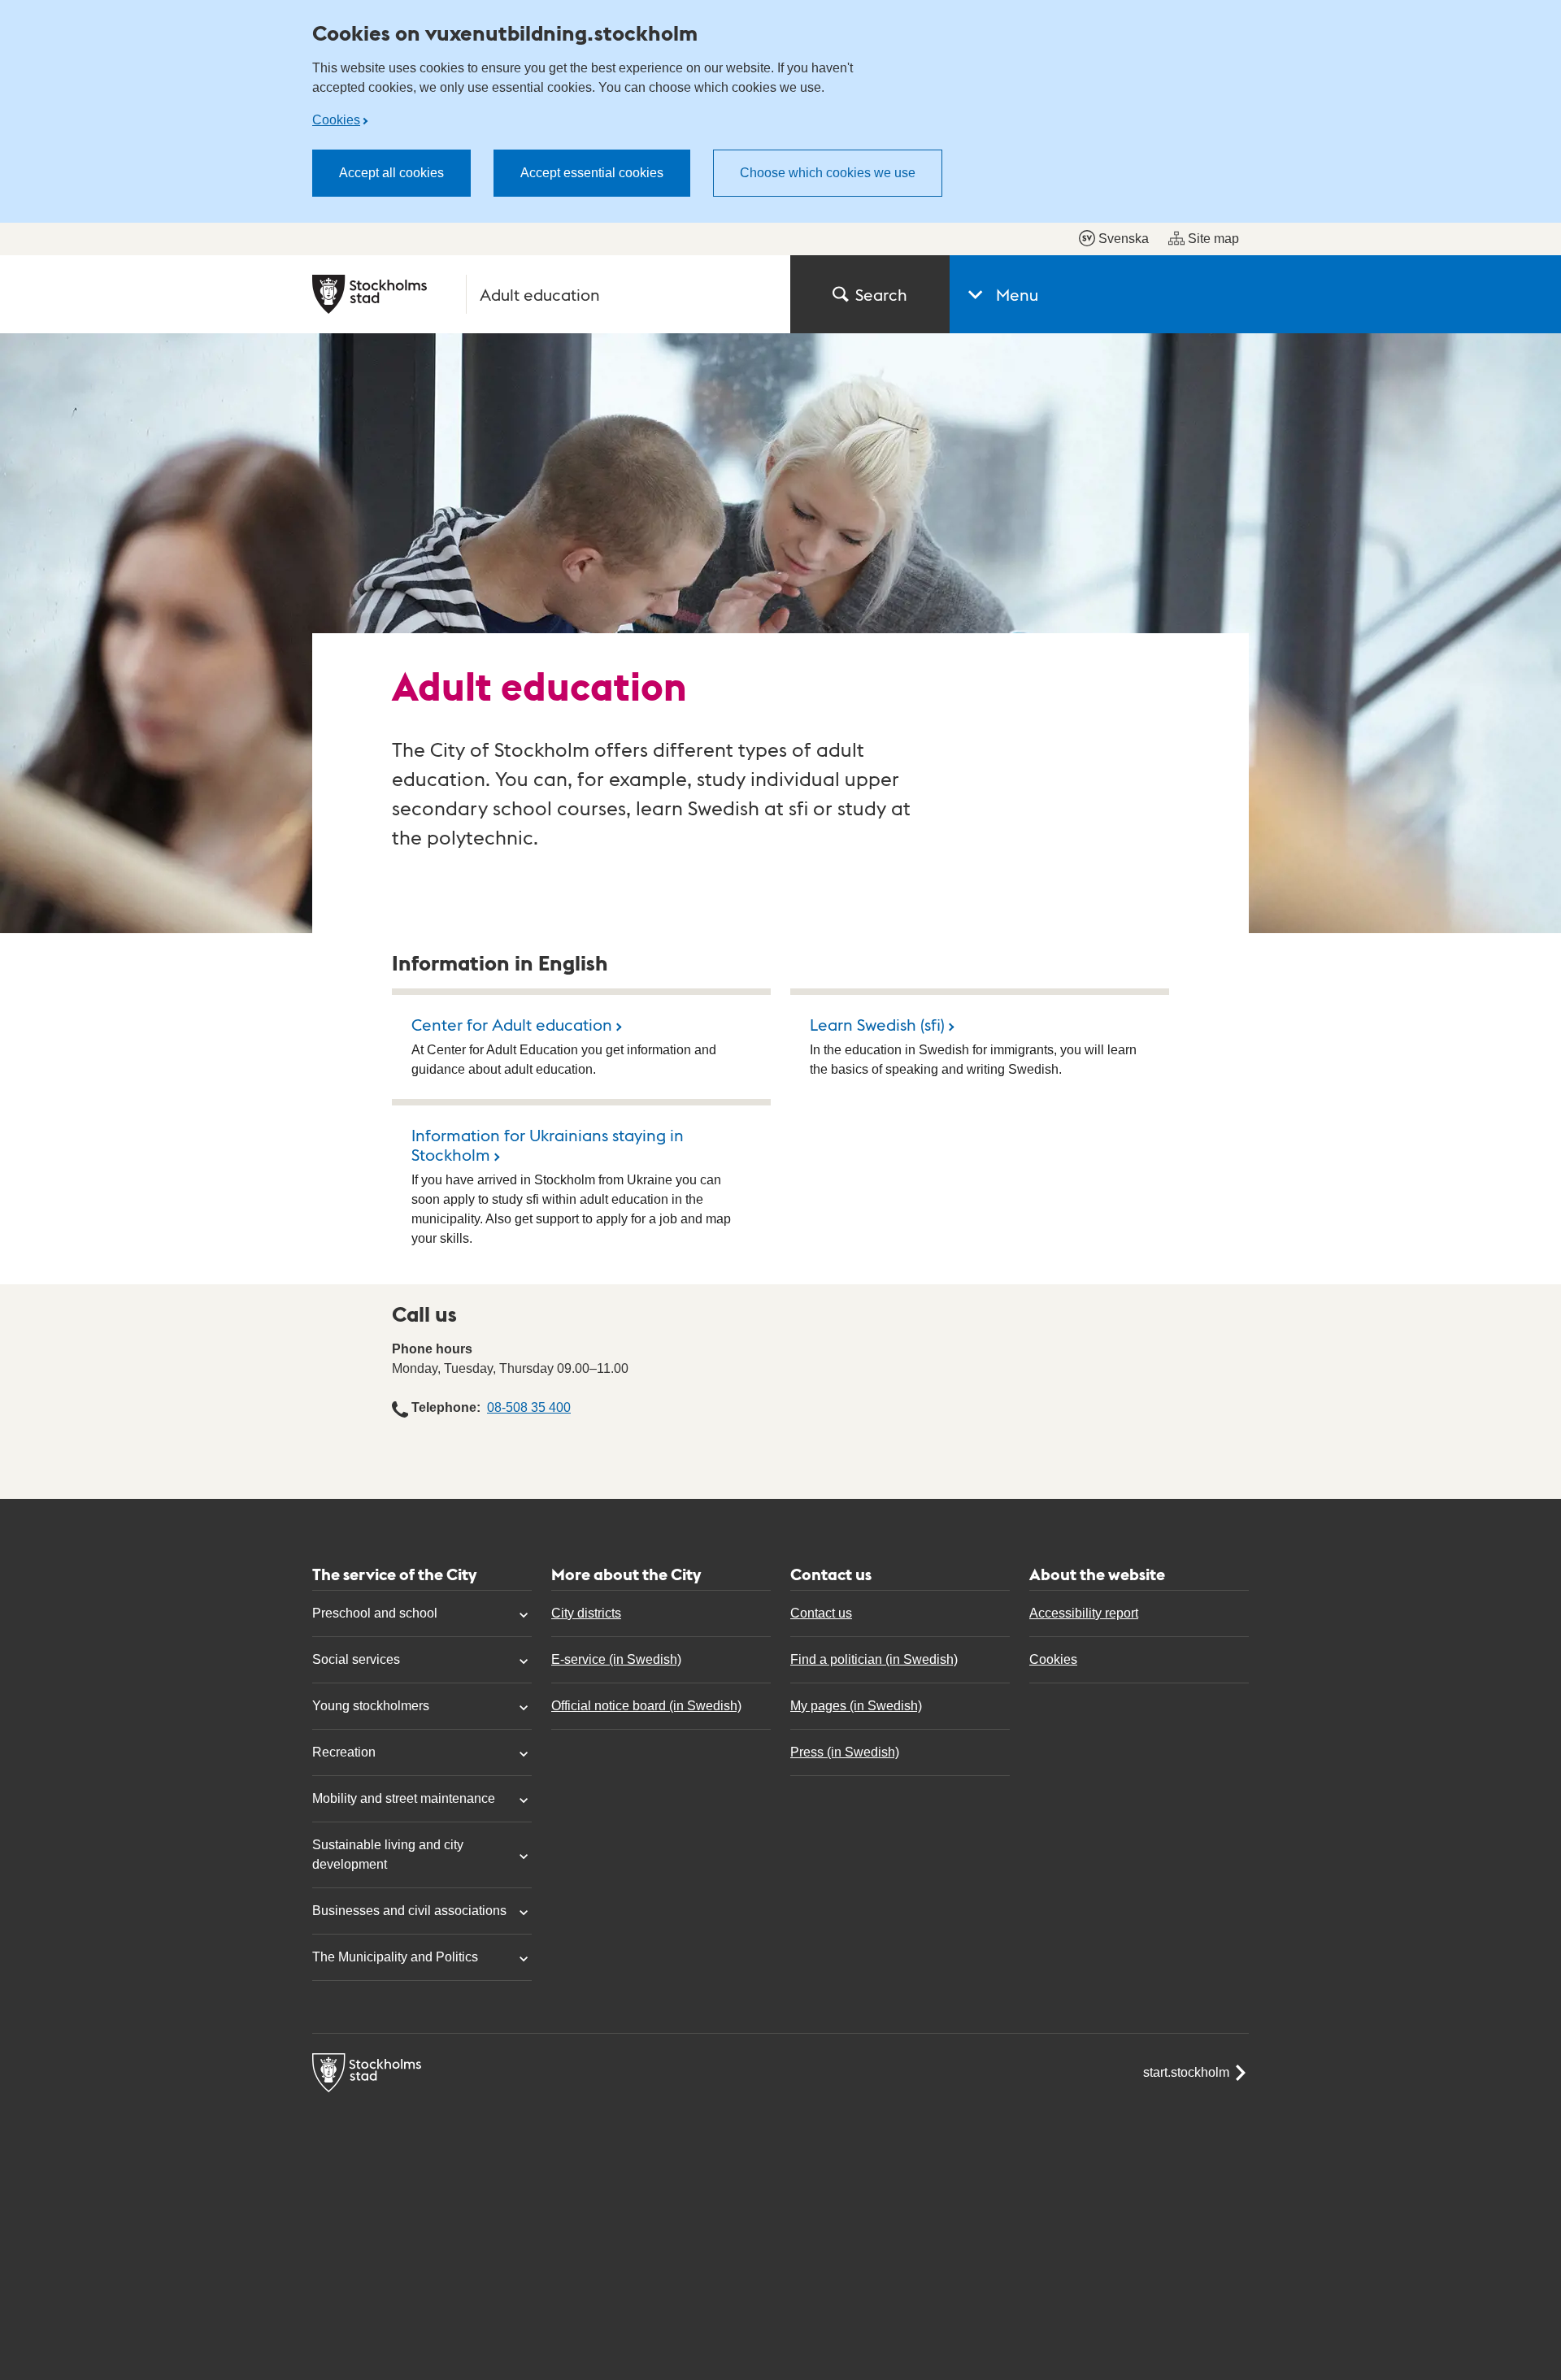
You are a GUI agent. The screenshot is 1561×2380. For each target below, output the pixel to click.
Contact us (821, 1613)
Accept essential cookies (592, 173)
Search (881, 294)
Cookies (336, 120)
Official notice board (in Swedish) (646, 1706)
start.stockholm (1186, 2072)
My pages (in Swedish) (856, 1706)
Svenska (1124, 239)
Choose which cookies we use (828, 173)
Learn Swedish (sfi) (877, 1024)
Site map (1213, 239)
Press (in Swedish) (845, 1752)
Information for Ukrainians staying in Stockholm (548, 1144)
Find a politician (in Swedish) (874, 1659)
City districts (586, 1613)
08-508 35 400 (529, 1407)
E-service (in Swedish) (616, 1659)
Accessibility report (1084, 1613)
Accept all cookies (391, 173)
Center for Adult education (512, 1024)
